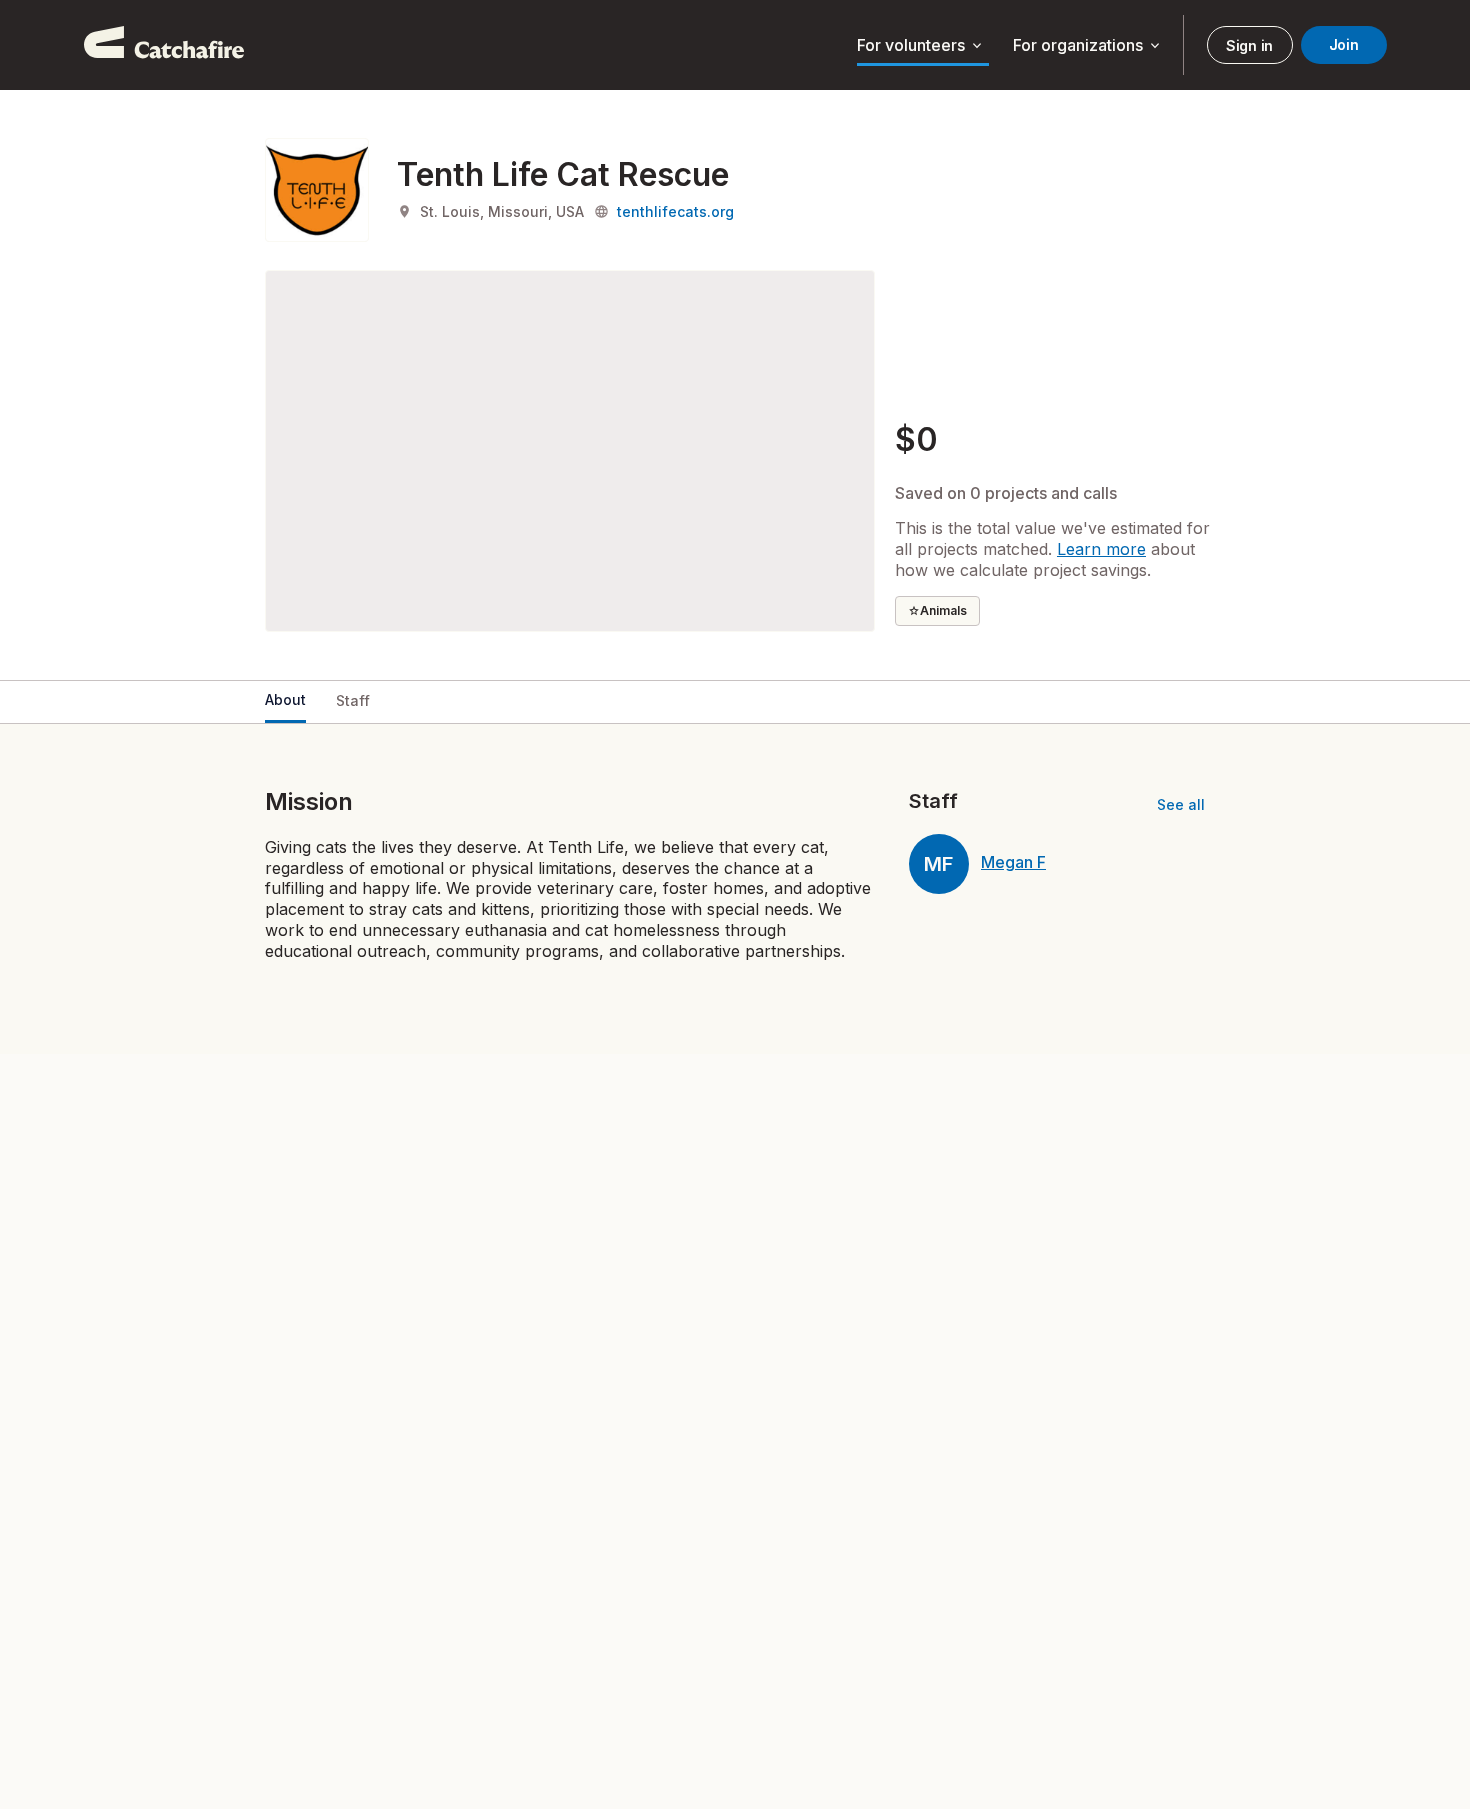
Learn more (1101, 549)
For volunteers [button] (921, 46)
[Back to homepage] (164, 45)
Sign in (1249, 45)
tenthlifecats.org (675, 211)
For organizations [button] (1088, 46)
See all (1181, 804)
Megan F (1013, 862)
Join (1344, 44)
